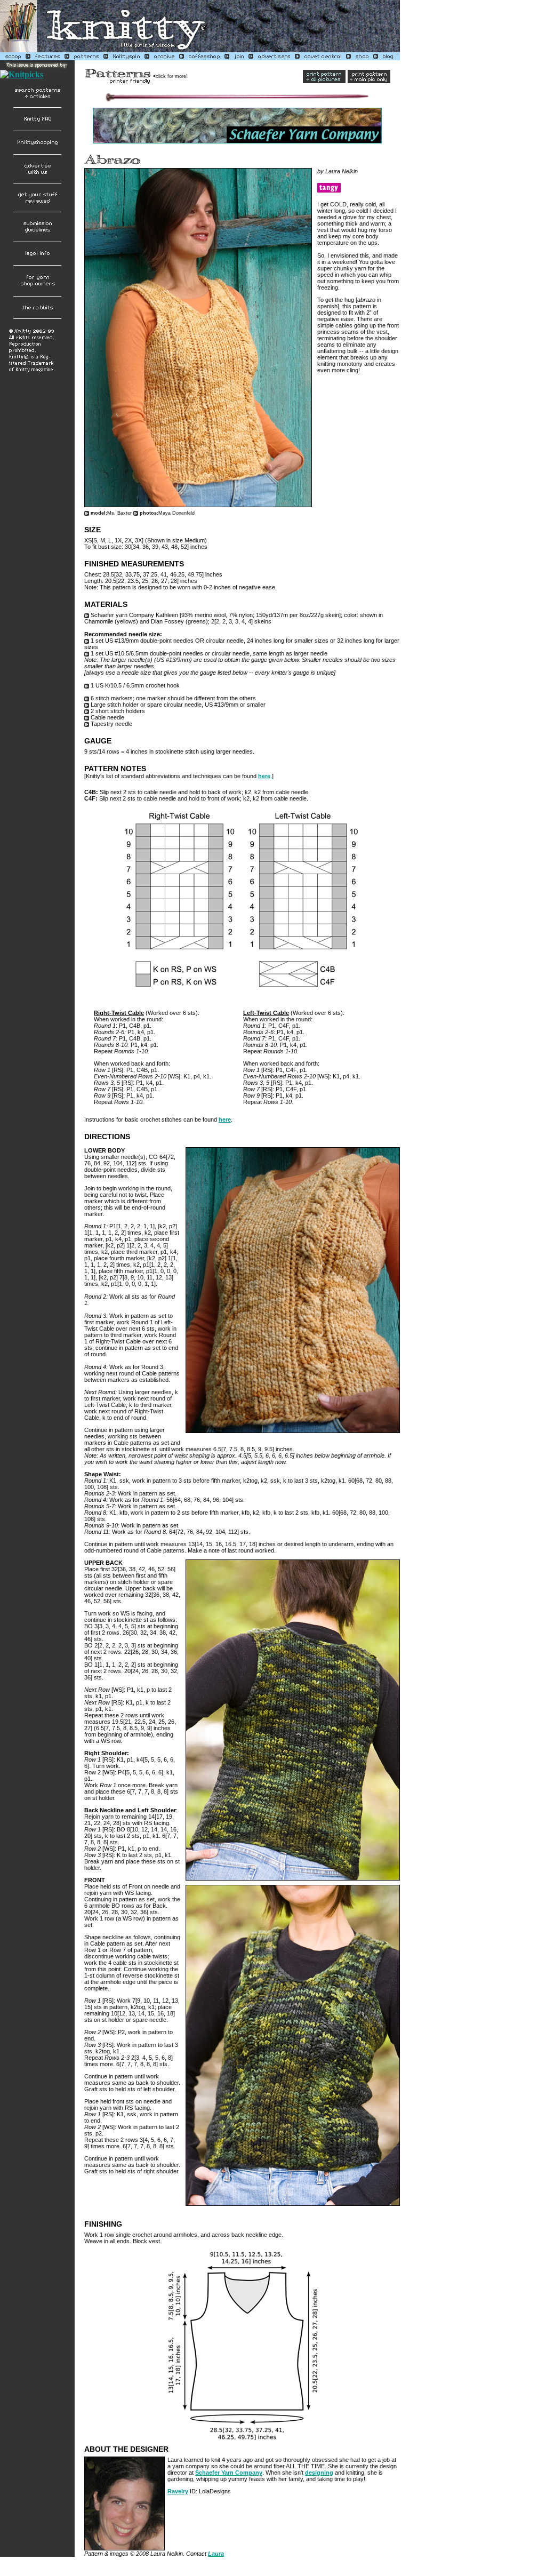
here (264, 776)
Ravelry (178, 2491)
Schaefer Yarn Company (229, 2473)
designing (319, 2473)
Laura (216, 2554)
